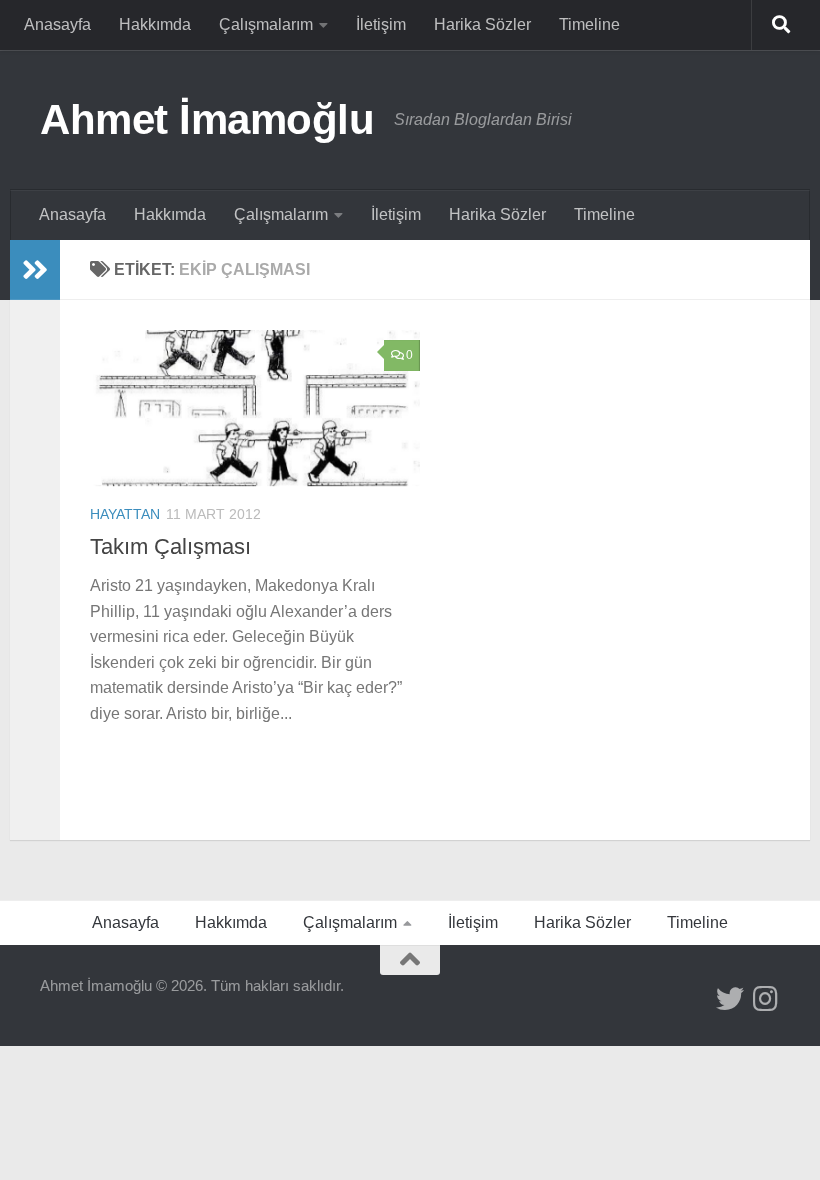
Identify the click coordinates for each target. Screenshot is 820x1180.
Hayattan (125, 514)
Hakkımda (155, 24)
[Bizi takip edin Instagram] (766, 999)
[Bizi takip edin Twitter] (730, 999)
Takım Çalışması (170, 546)
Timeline (589, 24)
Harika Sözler (482, 24)
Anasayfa (57, 24)
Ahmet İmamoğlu (207, 119)
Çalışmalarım (266, 24)
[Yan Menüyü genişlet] (35, 270)
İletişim (381, 24)
